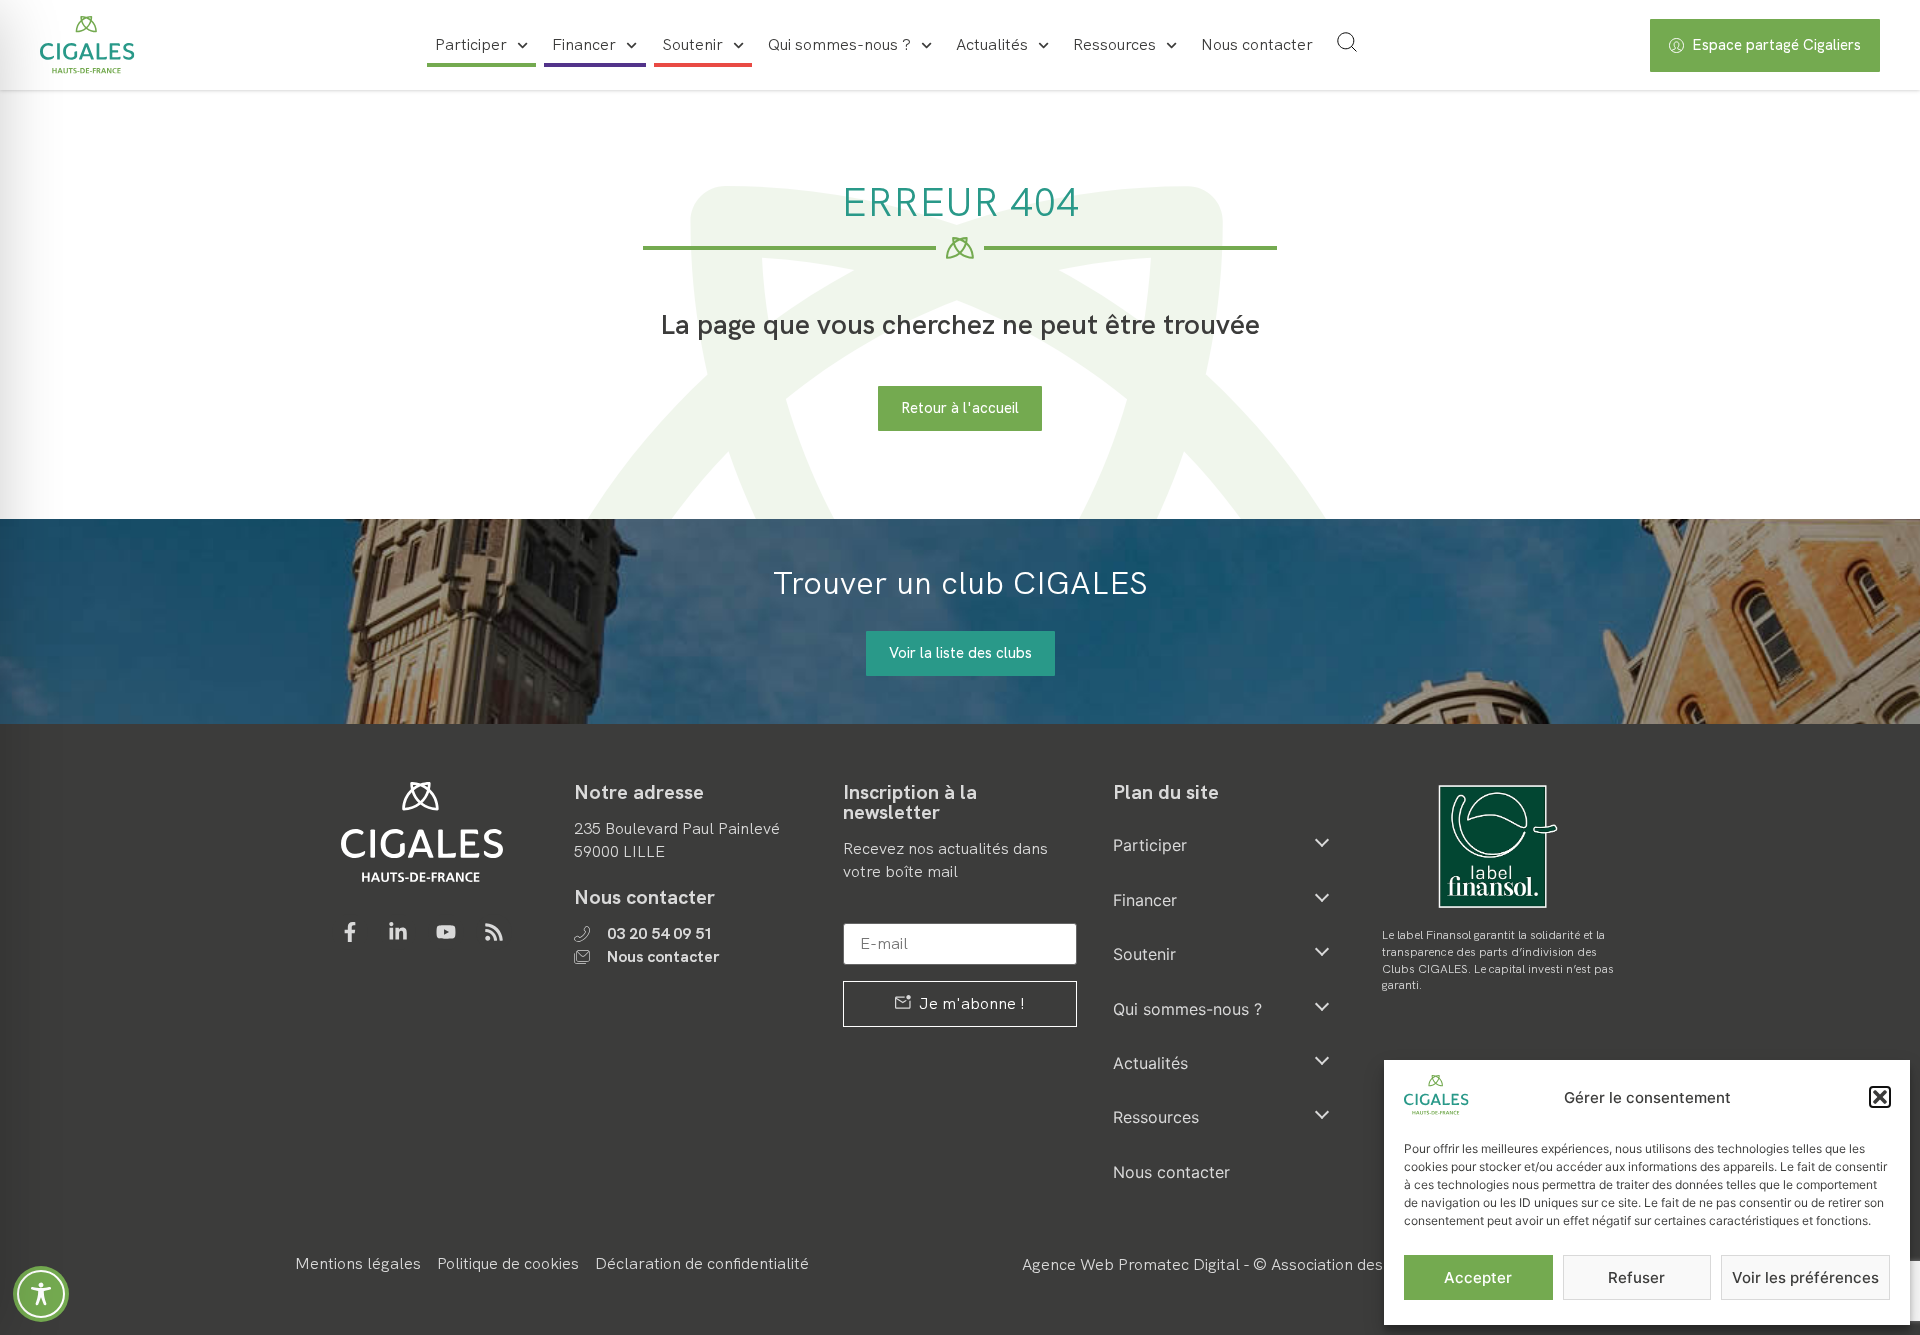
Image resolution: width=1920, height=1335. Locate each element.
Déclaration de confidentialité (702, 1263)
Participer (471, 44)
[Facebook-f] (350, 932)
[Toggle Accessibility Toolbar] (41, 1294)
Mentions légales (358, 1263)
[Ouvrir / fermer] (1322, 842)
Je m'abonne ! (970, 1003)
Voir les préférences (1805, 1277)
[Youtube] (446, 932)
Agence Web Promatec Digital (1131, 1264)
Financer (584, 44)
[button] (1880, 1097)
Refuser (1636, 1277)
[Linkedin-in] (398, 932)
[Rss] (494, 932)
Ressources (1114, 44)
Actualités (992, 44)
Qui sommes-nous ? (839, 44)
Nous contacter (1257, 44)
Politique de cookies (508, 1263)
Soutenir (692, 44)
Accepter (1478, 1277)
